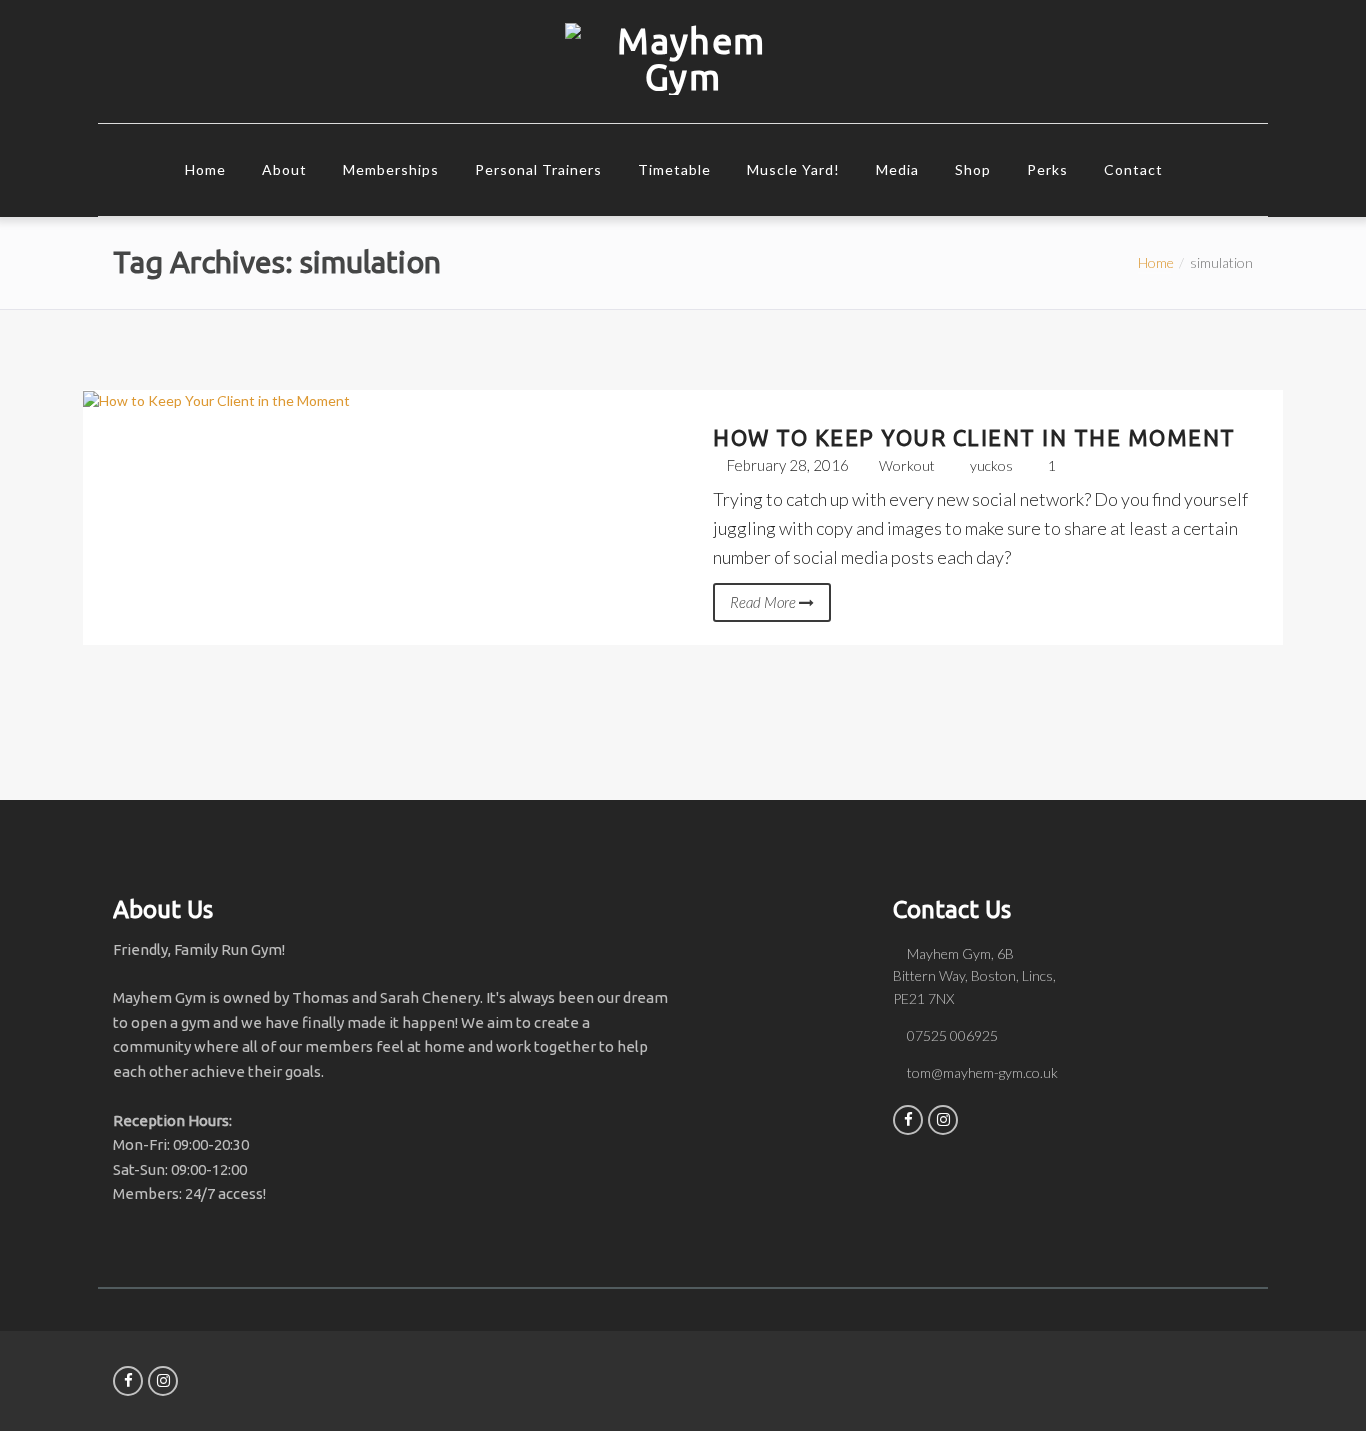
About (284, 169)
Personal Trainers (538, 169)
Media (897, 169)
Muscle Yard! (793, 169)
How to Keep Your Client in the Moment (974, 437)
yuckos (991, 465)
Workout (907, 465)
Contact (1133, 169)
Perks (1047, 169)
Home (205, 169)
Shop (973, 169)
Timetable (674, 169)
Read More (764, 602)
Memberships (391, 169)
